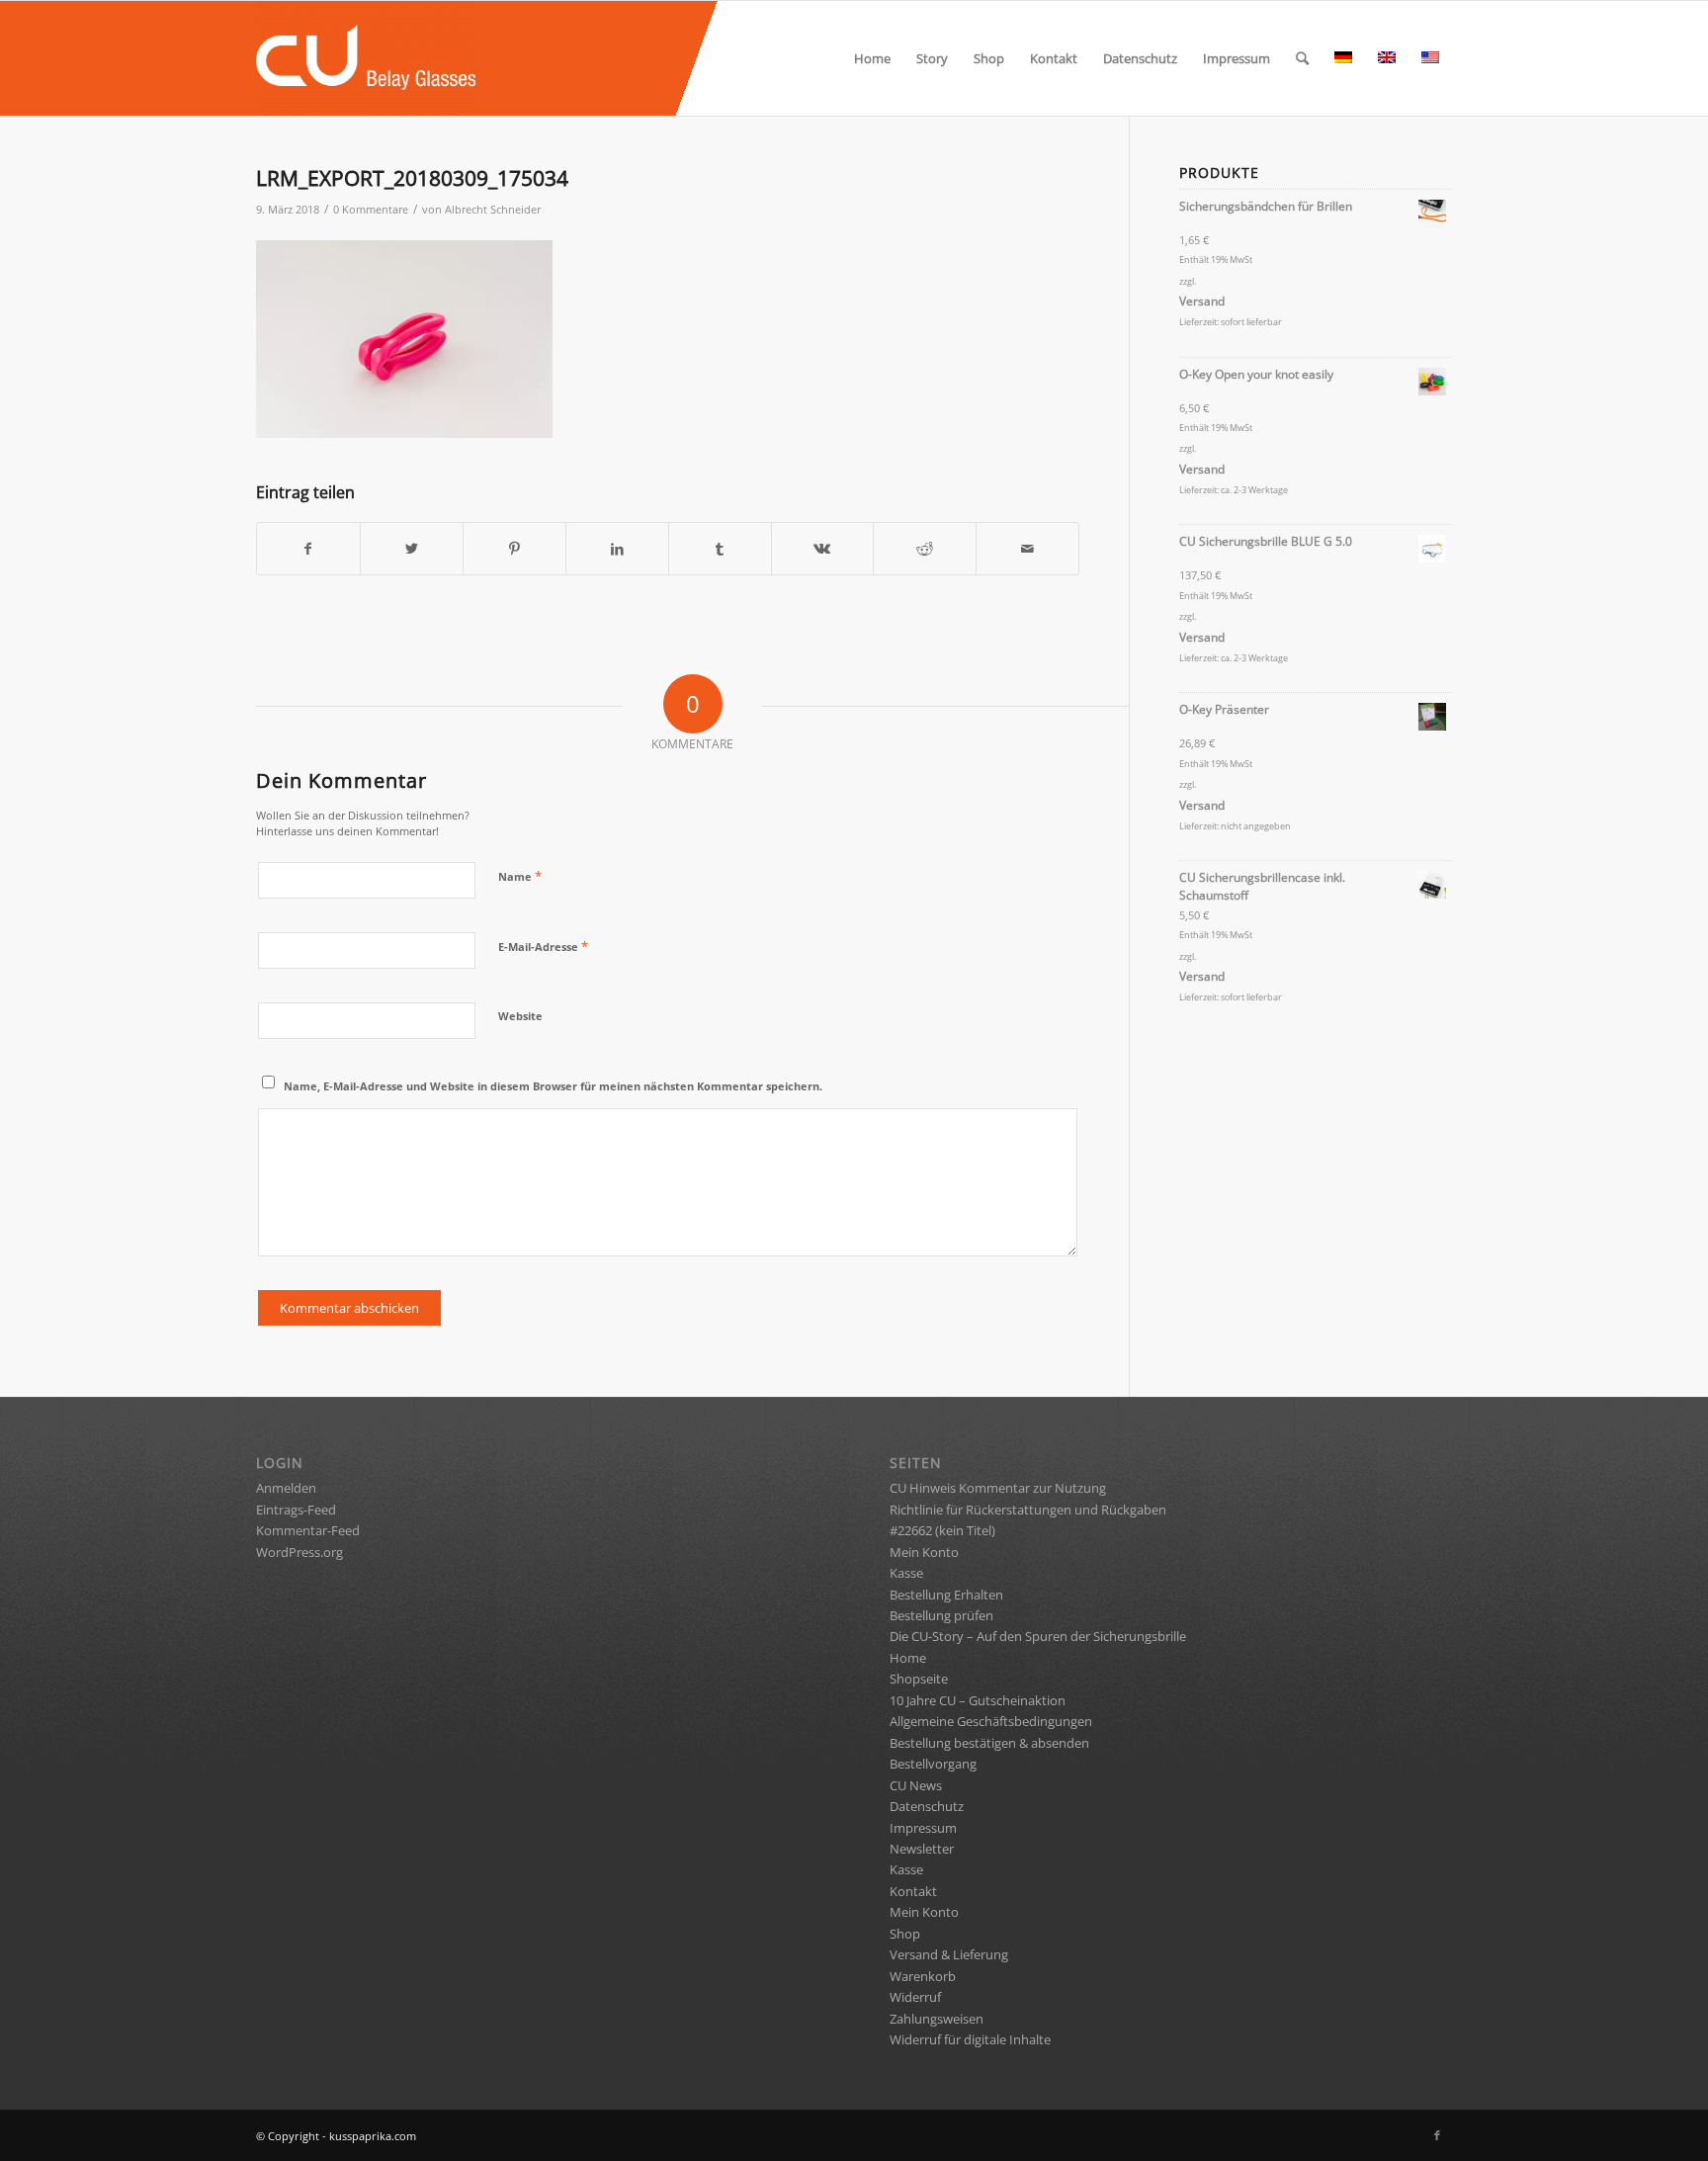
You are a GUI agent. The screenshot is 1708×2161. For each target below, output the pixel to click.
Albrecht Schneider (493, 210)
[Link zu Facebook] (1437, 2135)
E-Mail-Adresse (543, 946)
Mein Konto (924, 1552)
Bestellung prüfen (941, 1615)
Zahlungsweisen (937, 2019)
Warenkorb (923, 1976)
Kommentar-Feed (308, 1530)
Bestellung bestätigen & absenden (989, 1743)
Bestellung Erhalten (946, 1595)
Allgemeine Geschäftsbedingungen (991, 1721)
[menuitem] (872, 58)
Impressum (923, 1828)
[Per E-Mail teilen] (1027, 549)
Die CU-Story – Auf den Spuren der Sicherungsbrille (1038, 1636)
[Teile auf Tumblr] (720, 549)
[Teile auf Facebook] (308, 549)
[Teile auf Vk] (823, 549)
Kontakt (913, 1891)
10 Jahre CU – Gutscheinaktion (978, 1700)
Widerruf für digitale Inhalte (970, 2039)
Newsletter (922, 1849)
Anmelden (286, 1488)
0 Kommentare (371, 210)
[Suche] (1302, 58)
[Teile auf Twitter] (412, 549)
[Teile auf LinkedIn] (617, 549)
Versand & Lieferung (949, 1954)
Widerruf (915, 1997)
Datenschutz (927, 1806)
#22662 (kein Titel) (942, 1530)
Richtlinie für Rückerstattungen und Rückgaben (1028, 1510)
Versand (1202, 301)
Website (520, 1016)
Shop (905, 1934)
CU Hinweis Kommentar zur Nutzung (998, 1488)
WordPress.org (299, 1552)
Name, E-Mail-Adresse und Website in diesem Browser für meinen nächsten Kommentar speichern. (553, 1086)
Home (908, 1658)
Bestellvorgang (933, 1764)
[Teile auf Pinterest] (514, 549)
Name (520, 876)
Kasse (906, 1573)
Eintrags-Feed (296, 1510)
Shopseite (919, 1679)
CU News (916, 1785)
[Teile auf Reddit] (925, 549)
